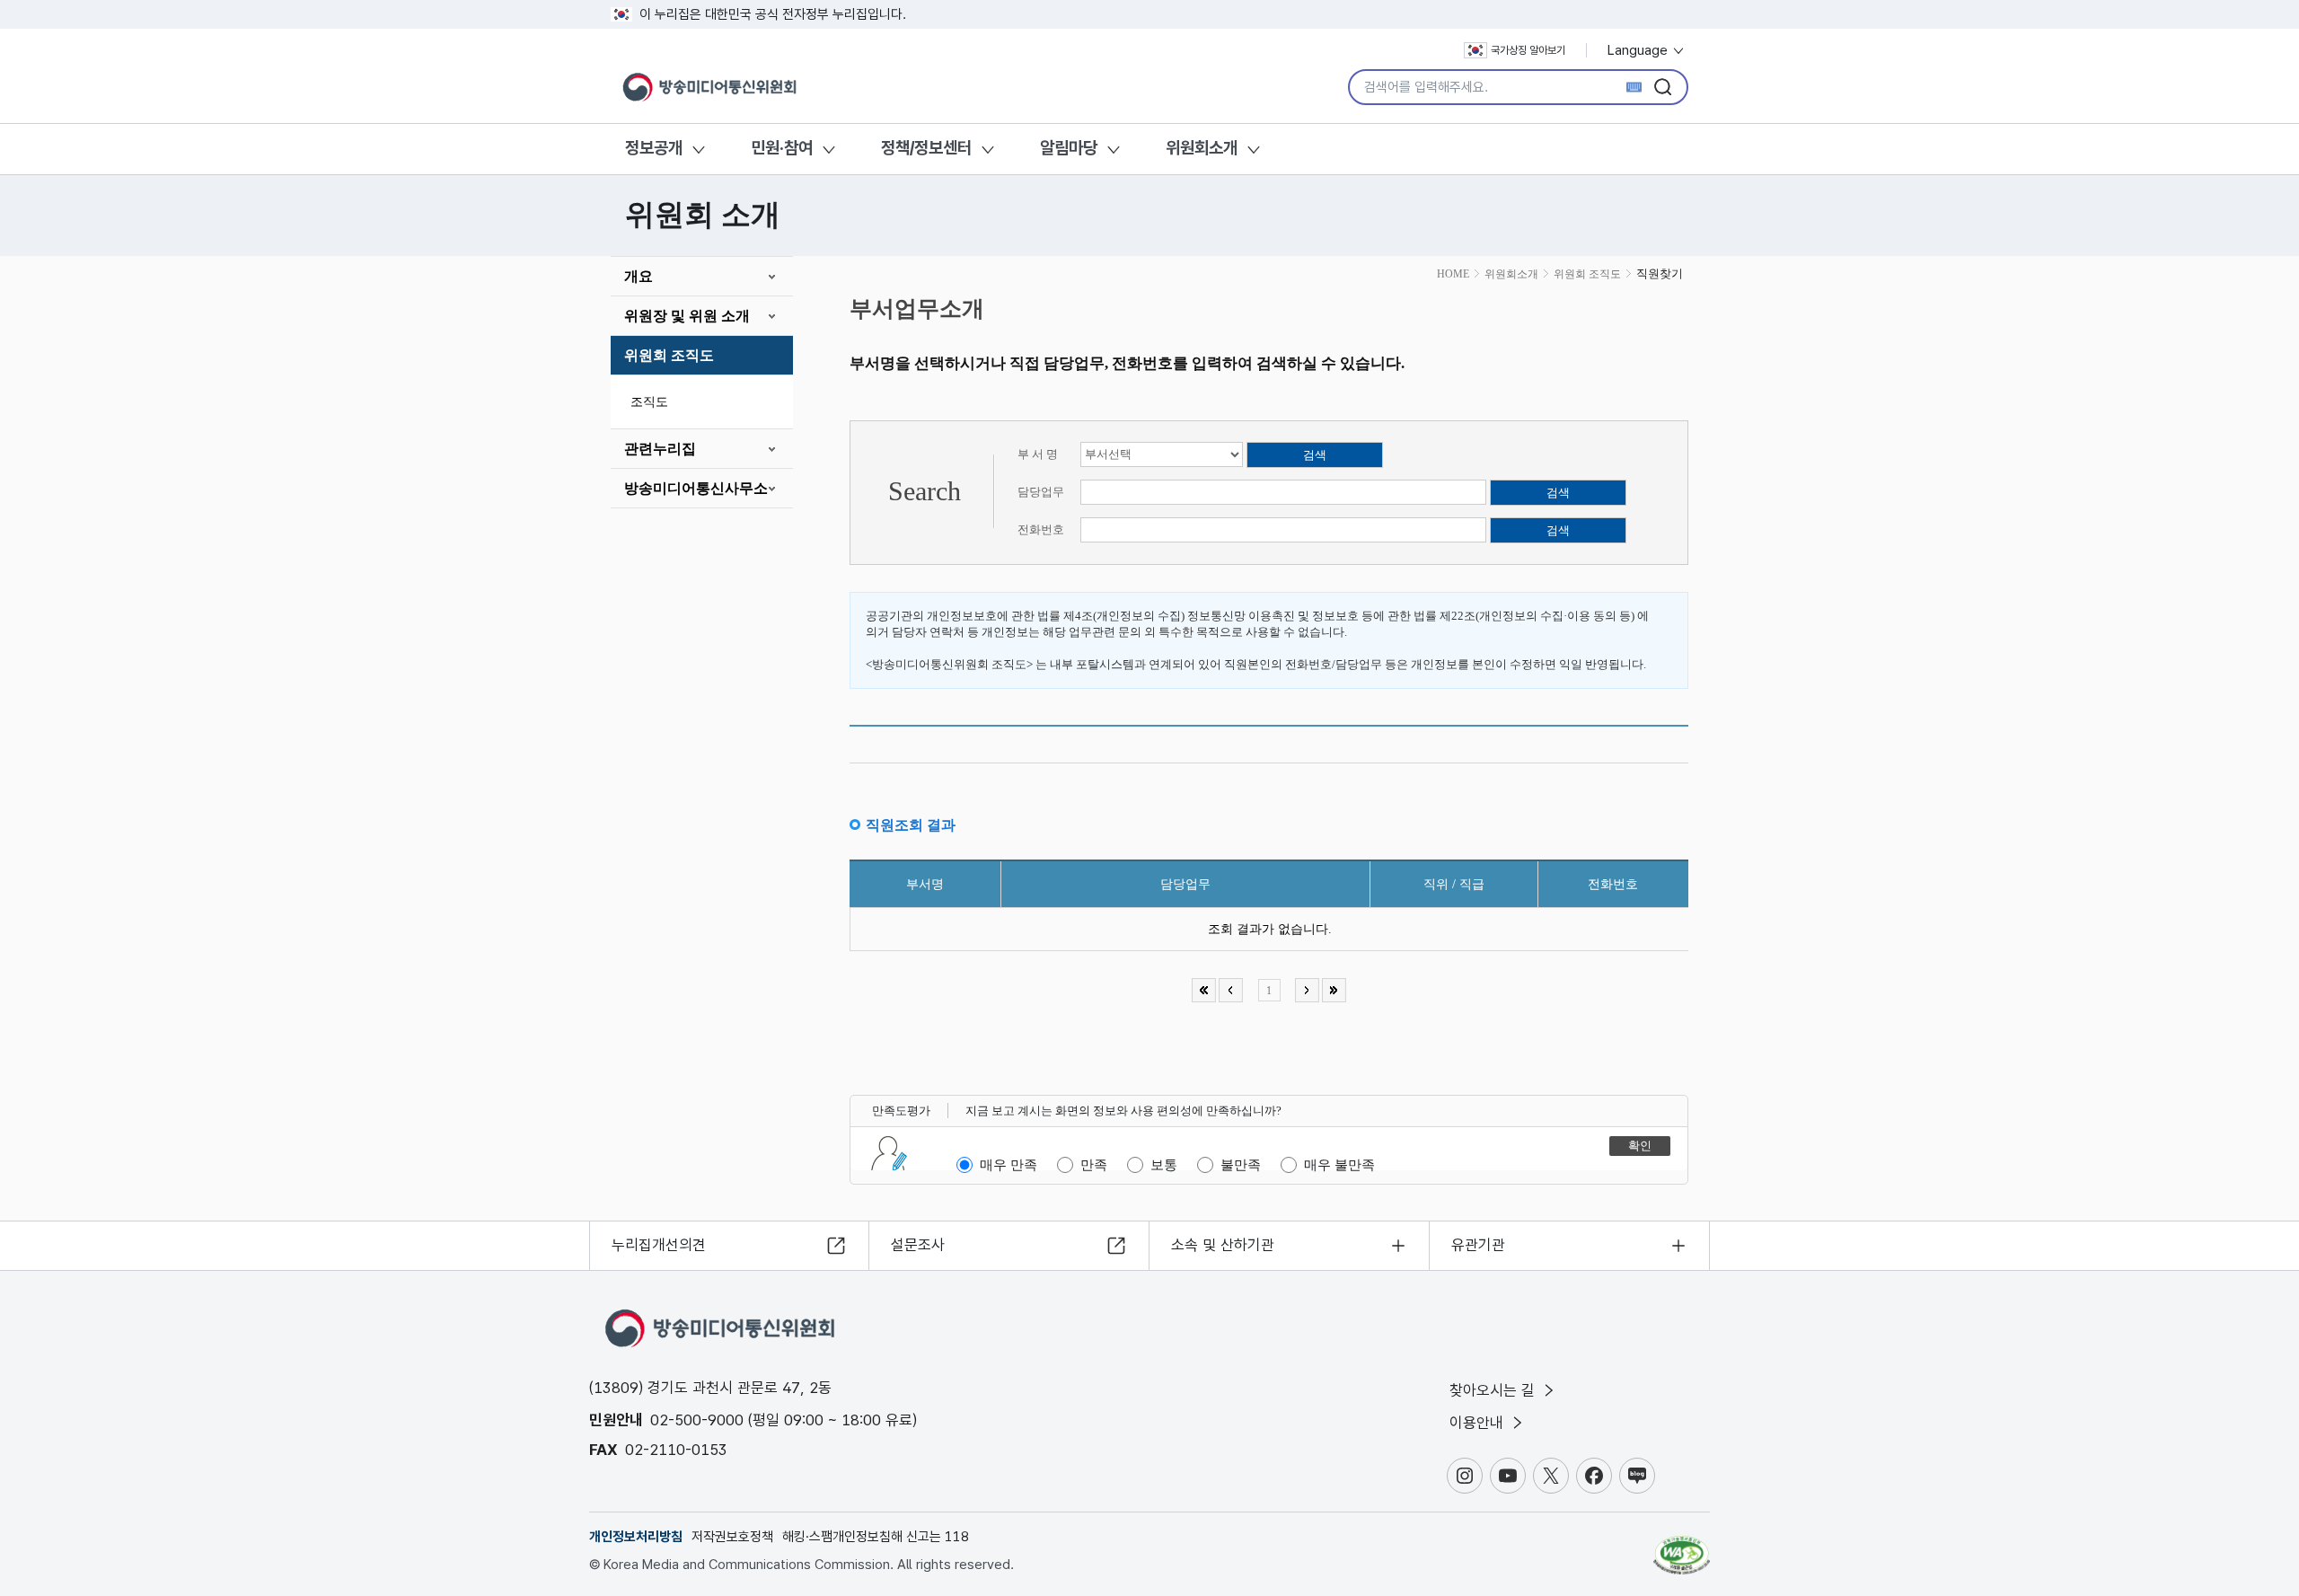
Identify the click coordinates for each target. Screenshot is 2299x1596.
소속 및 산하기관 (1223, 1245)
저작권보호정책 (732, 1537)
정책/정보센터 (926, 148)
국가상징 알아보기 (1528, 50)
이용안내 (1479, 1423)
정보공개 (654, 148)
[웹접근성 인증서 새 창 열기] (1682, 1547)
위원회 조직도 (669, 355)
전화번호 (1041, 529)
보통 (1164, 1165)
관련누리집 (660, 449)
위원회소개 (1202, 148)
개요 (639, 276)
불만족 (1241, 1165)
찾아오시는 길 (1494, 1390)
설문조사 (918, 1245)
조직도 (649, 402)
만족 (1094, 1165)
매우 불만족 (1339, 1165)
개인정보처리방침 (636, 1537)
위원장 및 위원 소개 (687, 316)
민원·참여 (782, 148)
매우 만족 (1009, 1165)
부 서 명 (1038, 454)
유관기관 (1478, 1245)
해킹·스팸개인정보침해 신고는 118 (876, 1537)
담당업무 (1041, 492)
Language (1639, 50)
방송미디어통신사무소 (696, 488)
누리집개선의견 (659, 1245)
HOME (1453, 274)
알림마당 (1069, 148)
